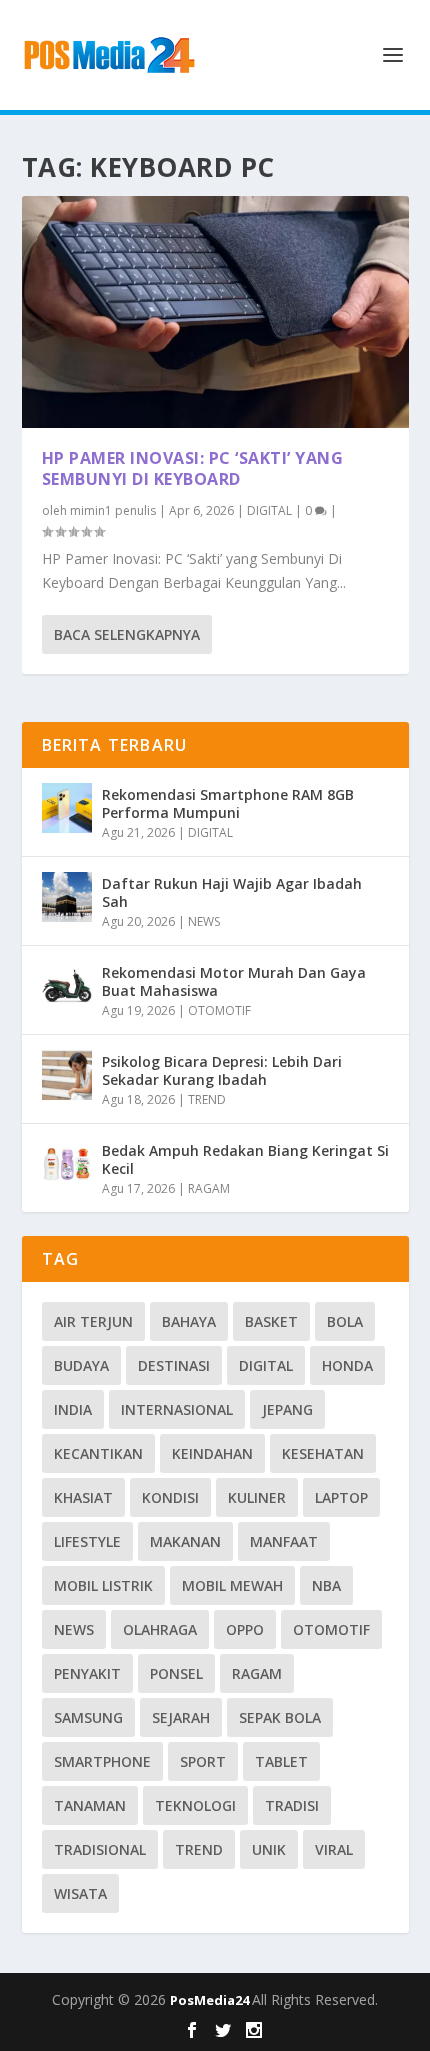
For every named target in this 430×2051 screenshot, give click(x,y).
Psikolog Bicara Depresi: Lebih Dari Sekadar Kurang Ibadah (222, 1070)
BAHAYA (189, 1321)
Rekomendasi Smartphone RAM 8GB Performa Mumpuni (228, 803)
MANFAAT (284, 1541)
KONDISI (170, 1497)
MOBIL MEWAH (232, 1585)
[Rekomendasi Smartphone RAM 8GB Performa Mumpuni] (67, 808)
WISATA (80, 1893)
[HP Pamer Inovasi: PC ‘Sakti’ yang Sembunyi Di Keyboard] (215, 312)
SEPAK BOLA (280, 1717)
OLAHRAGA (160, 1629)
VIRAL (334, 1849)
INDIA (73, 1409)
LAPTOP (341, 1497)
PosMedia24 (211, 2000)
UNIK (269, 1849)
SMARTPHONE (102, 1761)
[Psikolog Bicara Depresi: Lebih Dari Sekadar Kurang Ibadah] (67, 1075)
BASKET (271, 1321)
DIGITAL (269, 510)
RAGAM (209, 1188)
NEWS (204, 921)
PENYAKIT (87, 1673)
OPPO (245, 1629)
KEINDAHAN (212, 1453)
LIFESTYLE (87, 1541)
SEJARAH (181, 1717)
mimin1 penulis (113, 510)
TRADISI (292, 1805)
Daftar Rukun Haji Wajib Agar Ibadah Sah (232, 892)
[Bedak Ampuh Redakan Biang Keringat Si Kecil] (67, 1164)
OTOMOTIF (219, 1010)
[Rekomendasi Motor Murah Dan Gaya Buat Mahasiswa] (67, 986)
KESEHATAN (323, 1453)
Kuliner (257, 1497)
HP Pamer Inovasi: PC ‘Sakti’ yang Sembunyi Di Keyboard (193, 468)
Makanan (185, 1541)
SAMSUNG (88, 1717)
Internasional (177, 1409)
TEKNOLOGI (195, 1805)
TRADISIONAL (100, 1849)
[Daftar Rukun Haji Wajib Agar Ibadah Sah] (67, 897)
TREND (207, 1099)
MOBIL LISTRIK (103, 1585)
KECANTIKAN (98, 1453)
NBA (326, 1585)
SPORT (203, 1761)
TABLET (281, 1761)
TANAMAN (90, 1805)
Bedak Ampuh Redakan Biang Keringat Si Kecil (245, 1159)
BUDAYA (81, 1365)
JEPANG (287, 1409)
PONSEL (176, 1673)
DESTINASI (174, 1365)
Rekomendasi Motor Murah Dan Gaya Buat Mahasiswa (234, 981)
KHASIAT (83, 1497)
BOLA (345, 1321)
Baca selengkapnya (127, 634)
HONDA (347, 1365)
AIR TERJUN (93, 1321)
